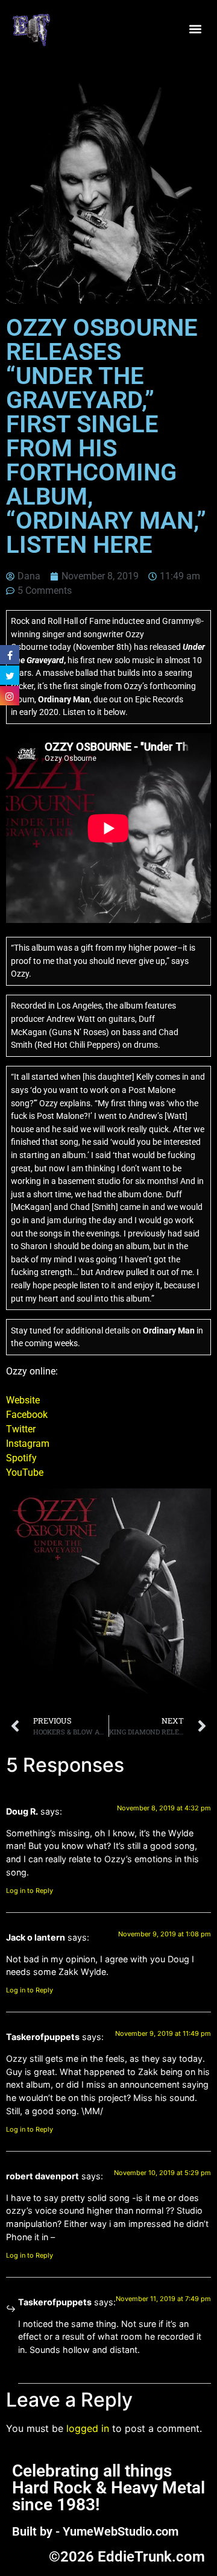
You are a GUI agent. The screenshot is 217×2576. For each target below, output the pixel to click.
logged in (88, 2428)
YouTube (25, 1472)
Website (23, 1400)
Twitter (21, 1429)
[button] (195, 29)
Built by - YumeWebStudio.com (95, 2531)
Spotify (21, 1458)
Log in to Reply (30, 1891)
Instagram (28, 1444)
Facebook (27, 1415)
